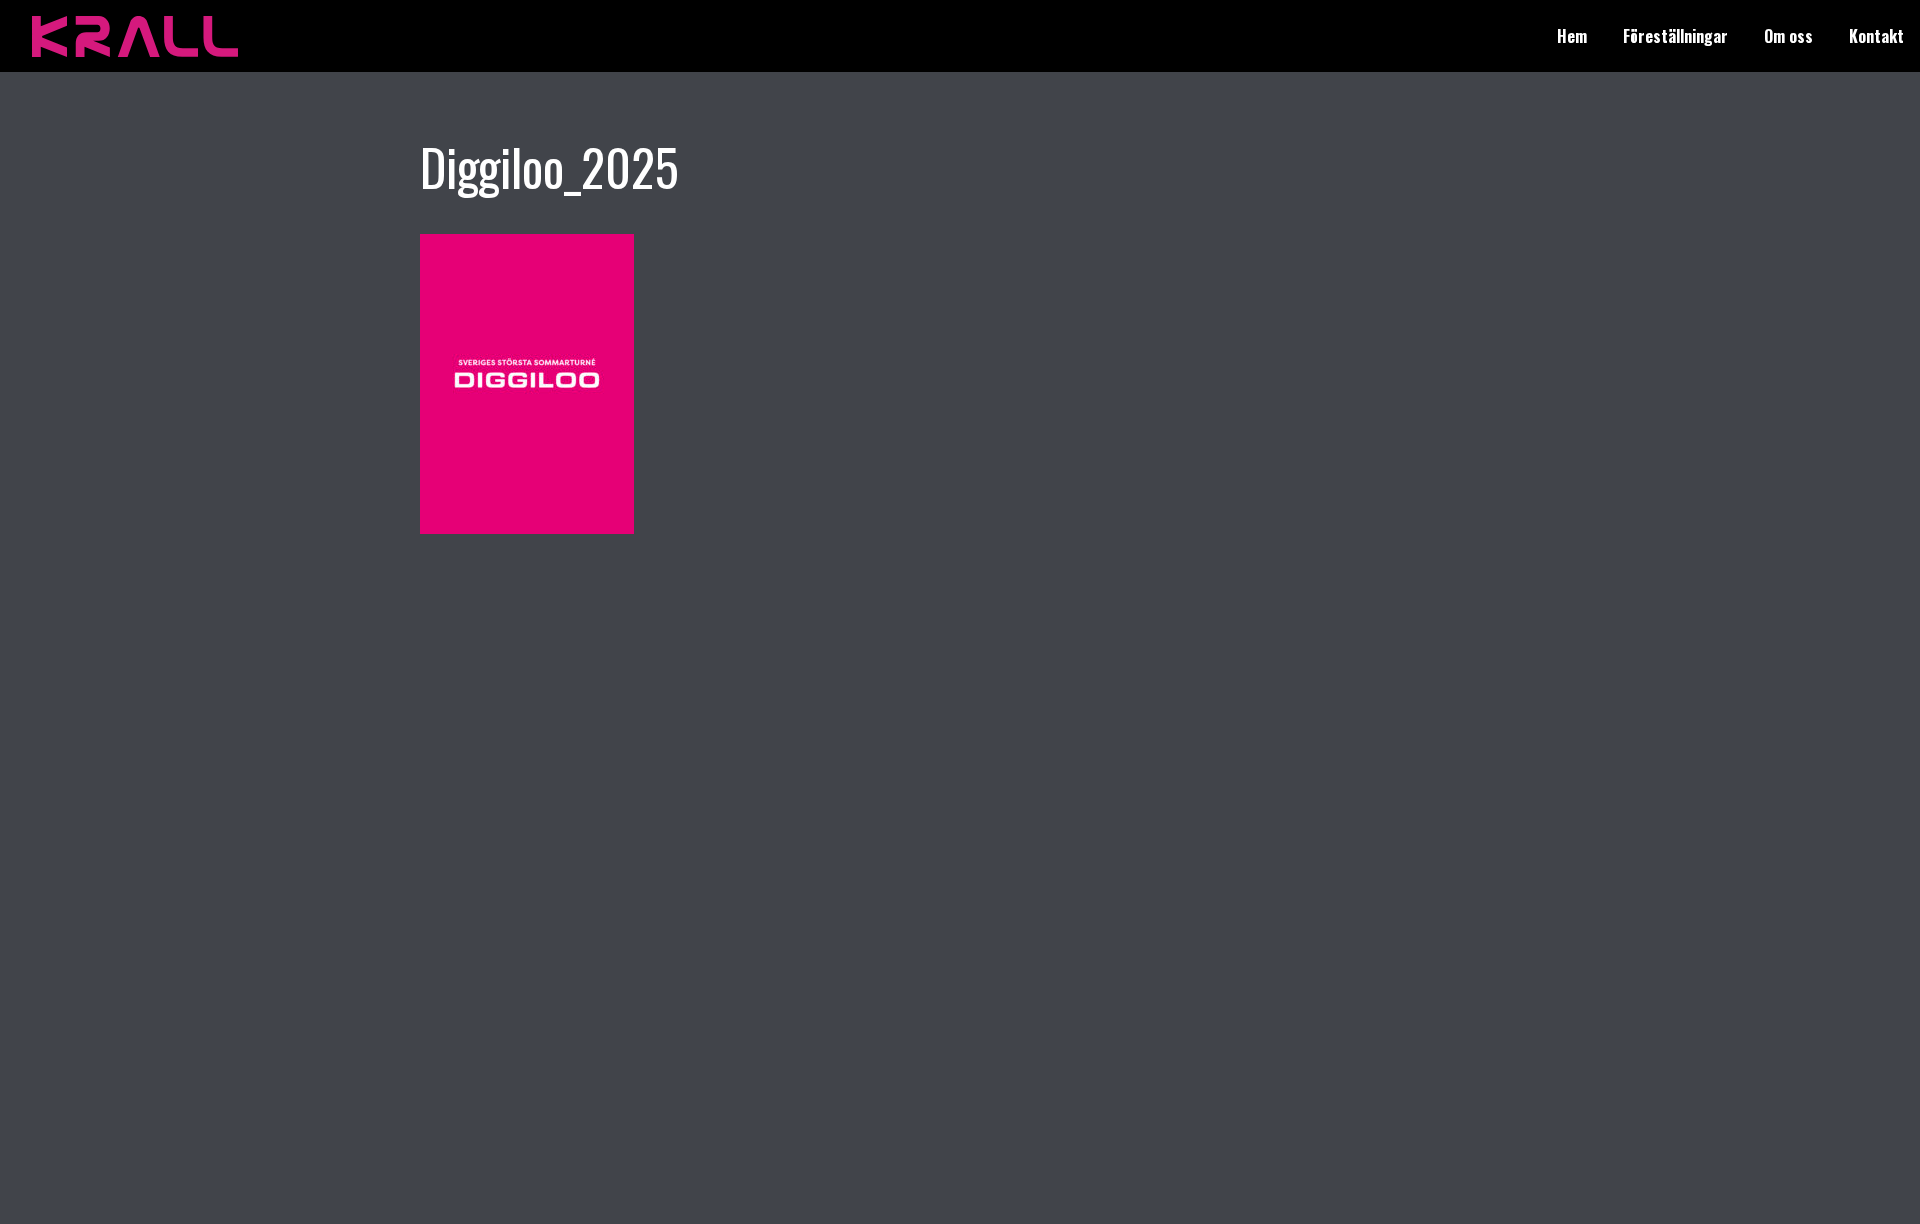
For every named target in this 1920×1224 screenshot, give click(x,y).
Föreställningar (1675, 36)
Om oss (1788, 36)
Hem (1572, 36)
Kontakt (1876, 36)
